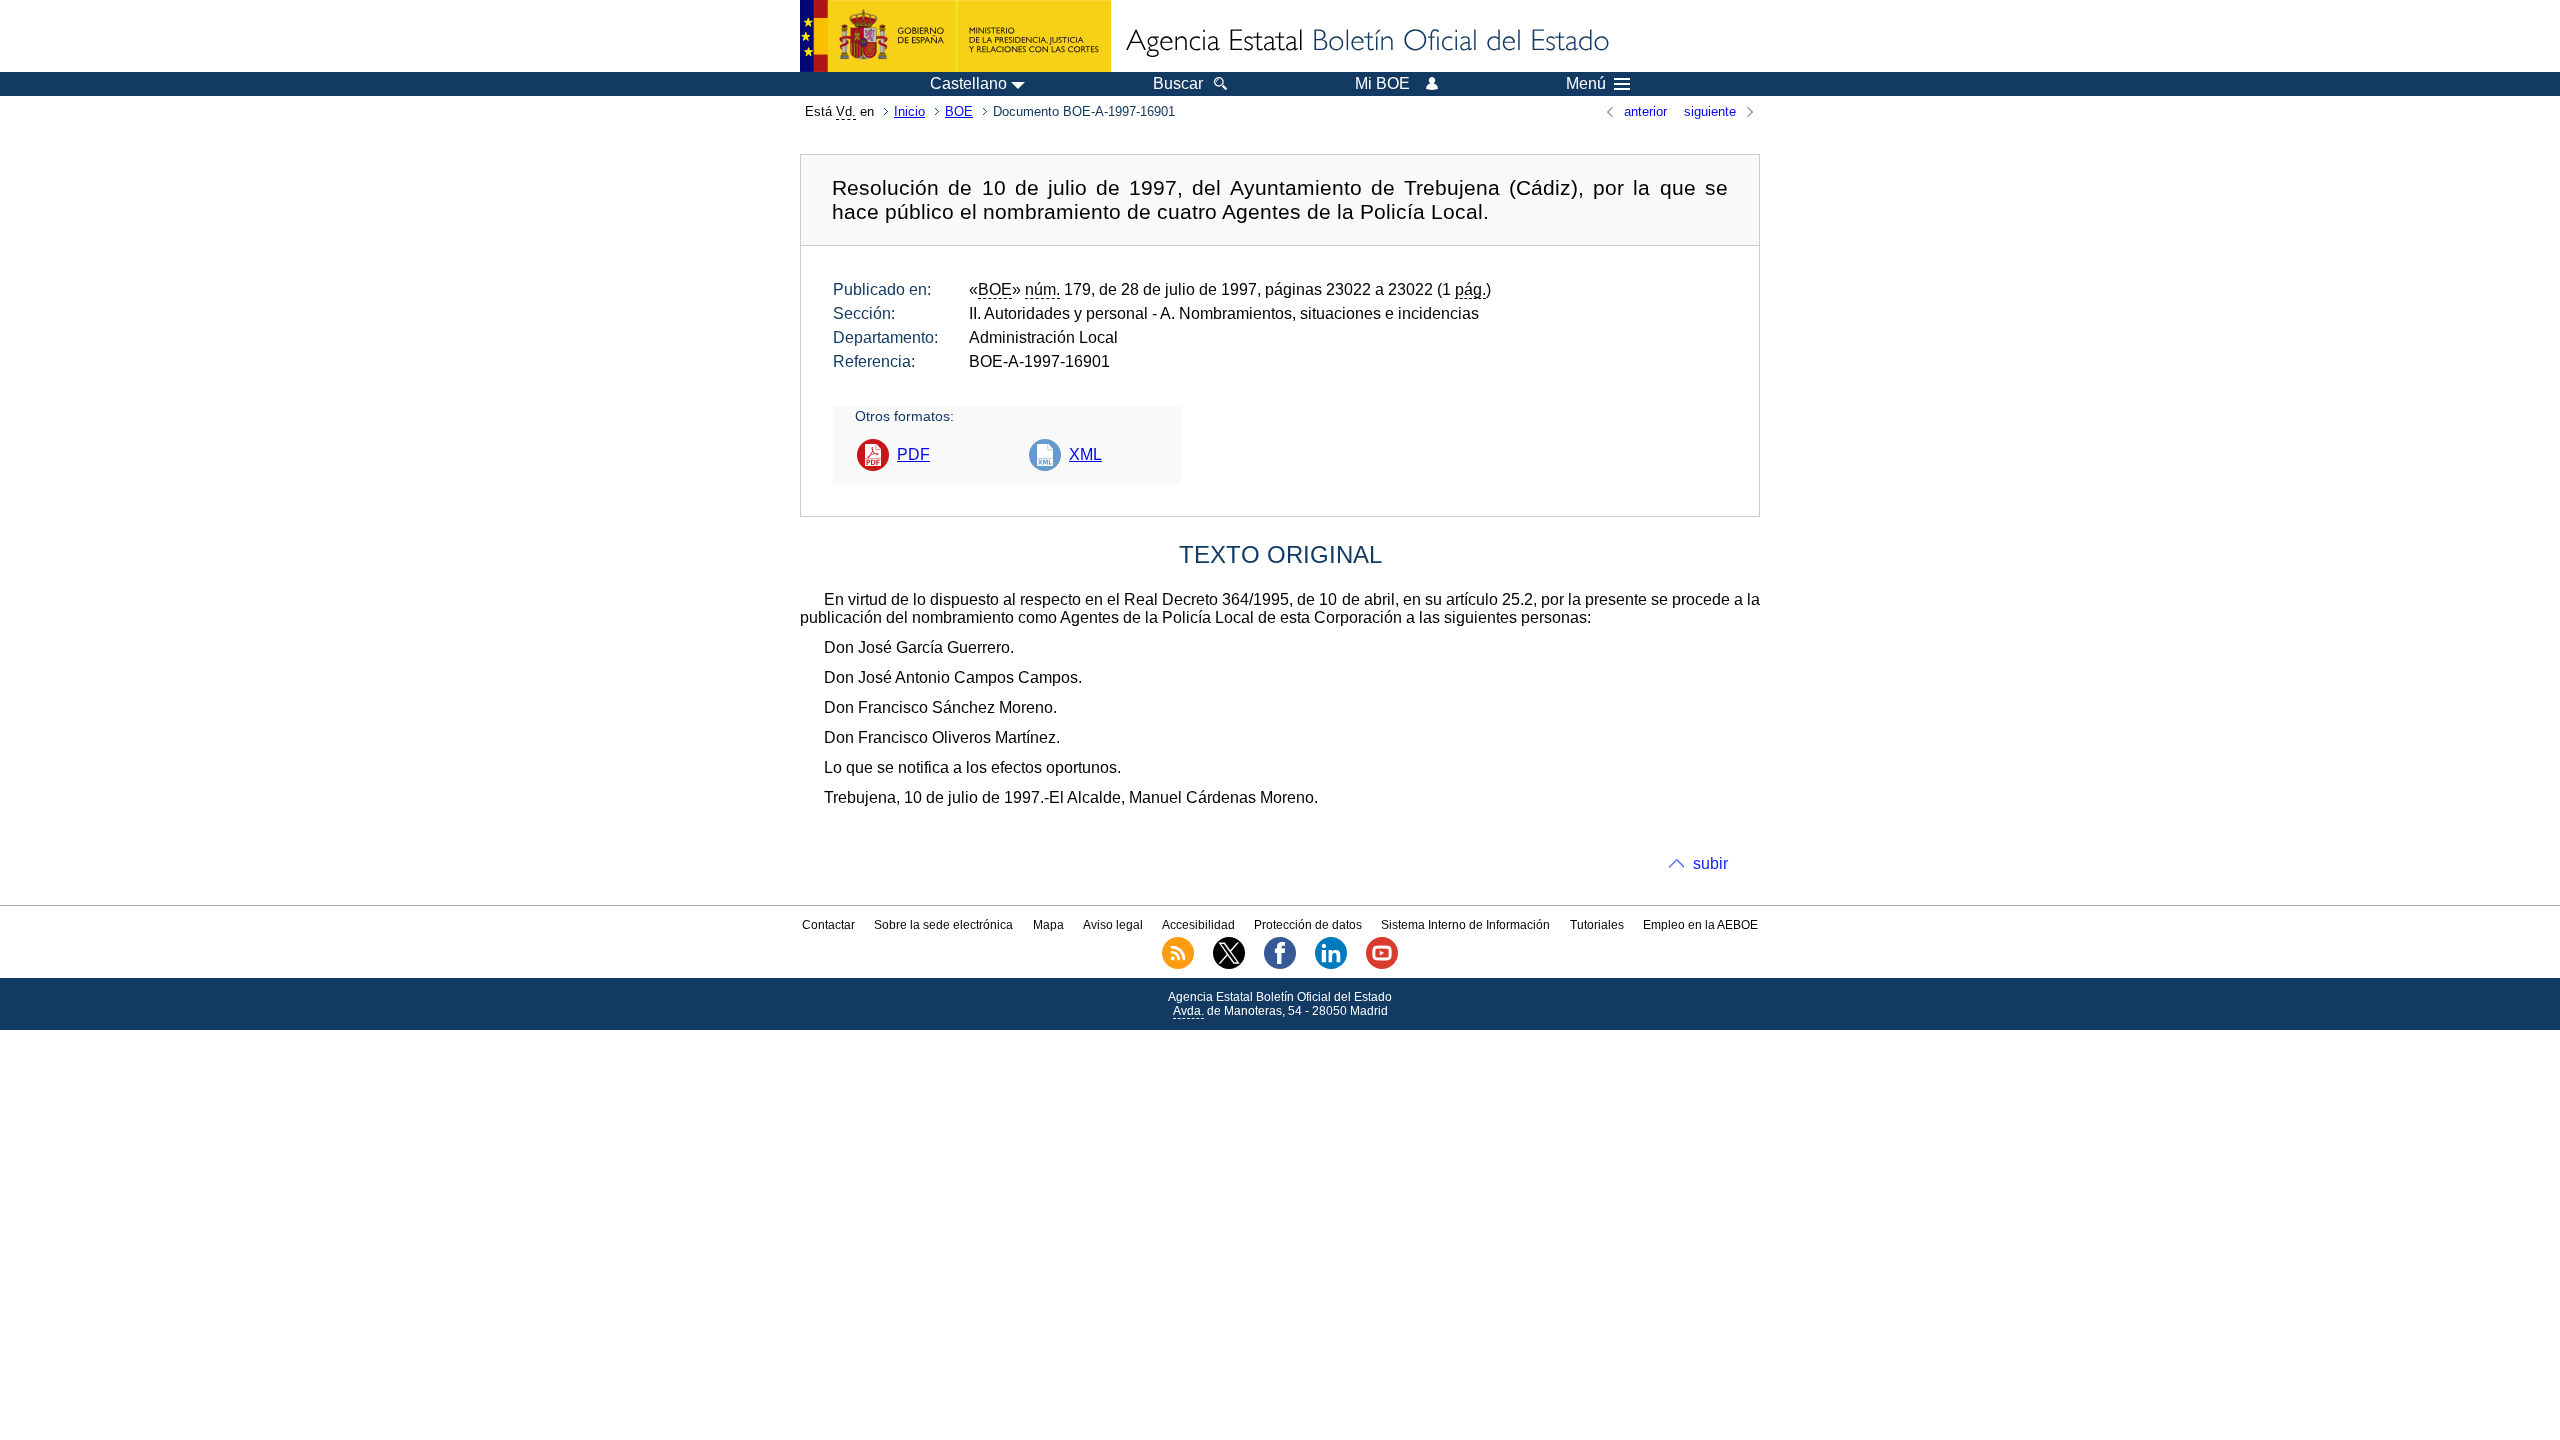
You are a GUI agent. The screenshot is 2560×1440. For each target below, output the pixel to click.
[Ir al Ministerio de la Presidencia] (955, 36)
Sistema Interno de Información (1465, 925)
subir (1710, 863)
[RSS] (1178, 965)
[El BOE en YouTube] (1382, 965)
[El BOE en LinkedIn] (1331, 965)
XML (1085, 454)
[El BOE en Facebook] (1280, 965)
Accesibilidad (1198, 925)
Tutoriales (1597, 925)
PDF (913, 454)
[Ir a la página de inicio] (1366, 42)
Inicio (909, 111)
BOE (959, 111)
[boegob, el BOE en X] (1229, 965)
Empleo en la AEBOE (1700, 925)
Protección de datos (1308, 925)
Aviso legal (1113, 925)
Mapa (1048, 925)
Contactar (828, 925)
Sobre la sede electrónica (943, 925)
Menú (1586, 84)
